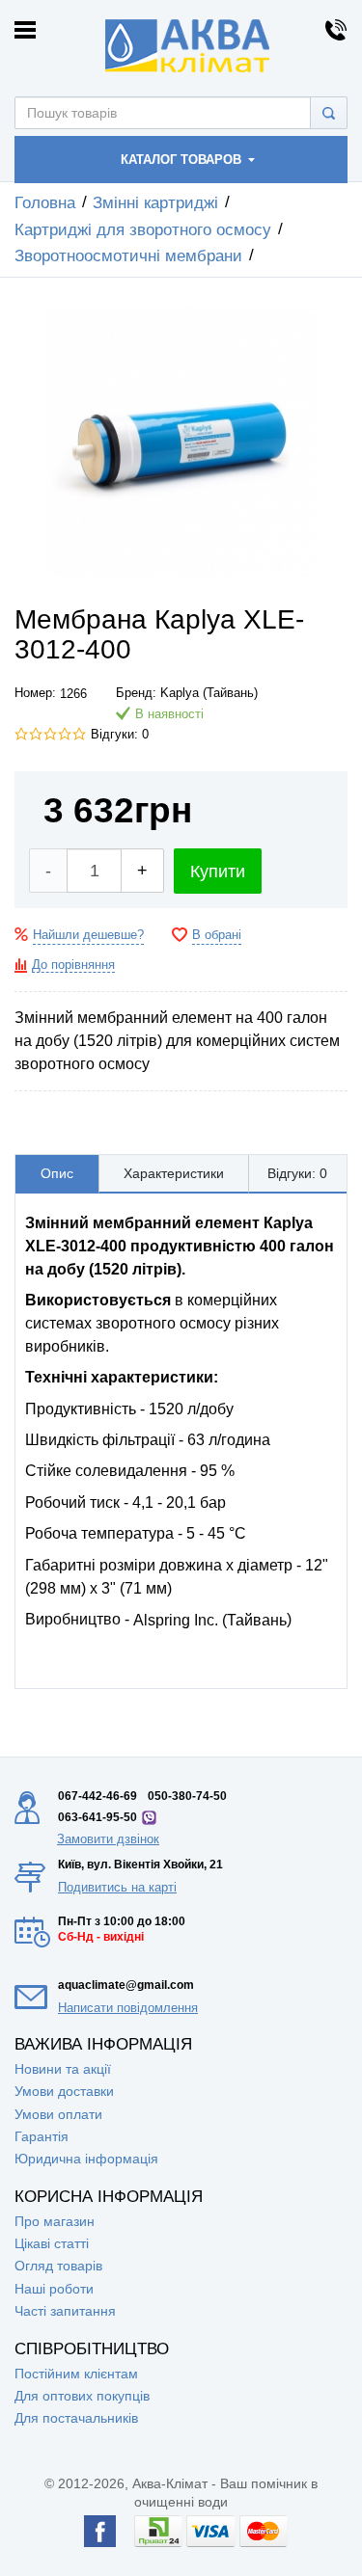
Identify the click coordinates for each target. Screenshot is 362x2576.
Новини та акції (63, 2069)
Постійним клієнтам (76, 2374)
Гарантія (42, 2136)
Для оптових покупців (82, 2396)
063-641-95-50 (97, 1817)
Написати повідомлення (128, 2008)
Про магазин (55, 2221)
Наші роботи (54, 2289)
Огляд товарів (58, 2266)
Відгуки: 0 (120, 735)
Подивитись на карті (117, 1887)
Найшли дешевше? (88, 935)
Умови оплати (58, 2114)
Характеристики (174, 1173)
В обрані (217, 935)
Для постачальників (76, 2418)
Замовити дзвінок (108, 1839)
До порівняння (73, 965)
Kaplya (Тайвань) (209, 693)
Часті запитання (65, 2311)
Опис (57, 1173)
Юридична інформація (86, 2159)
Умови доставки (64, 2091)
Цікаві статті (52, 2243)
